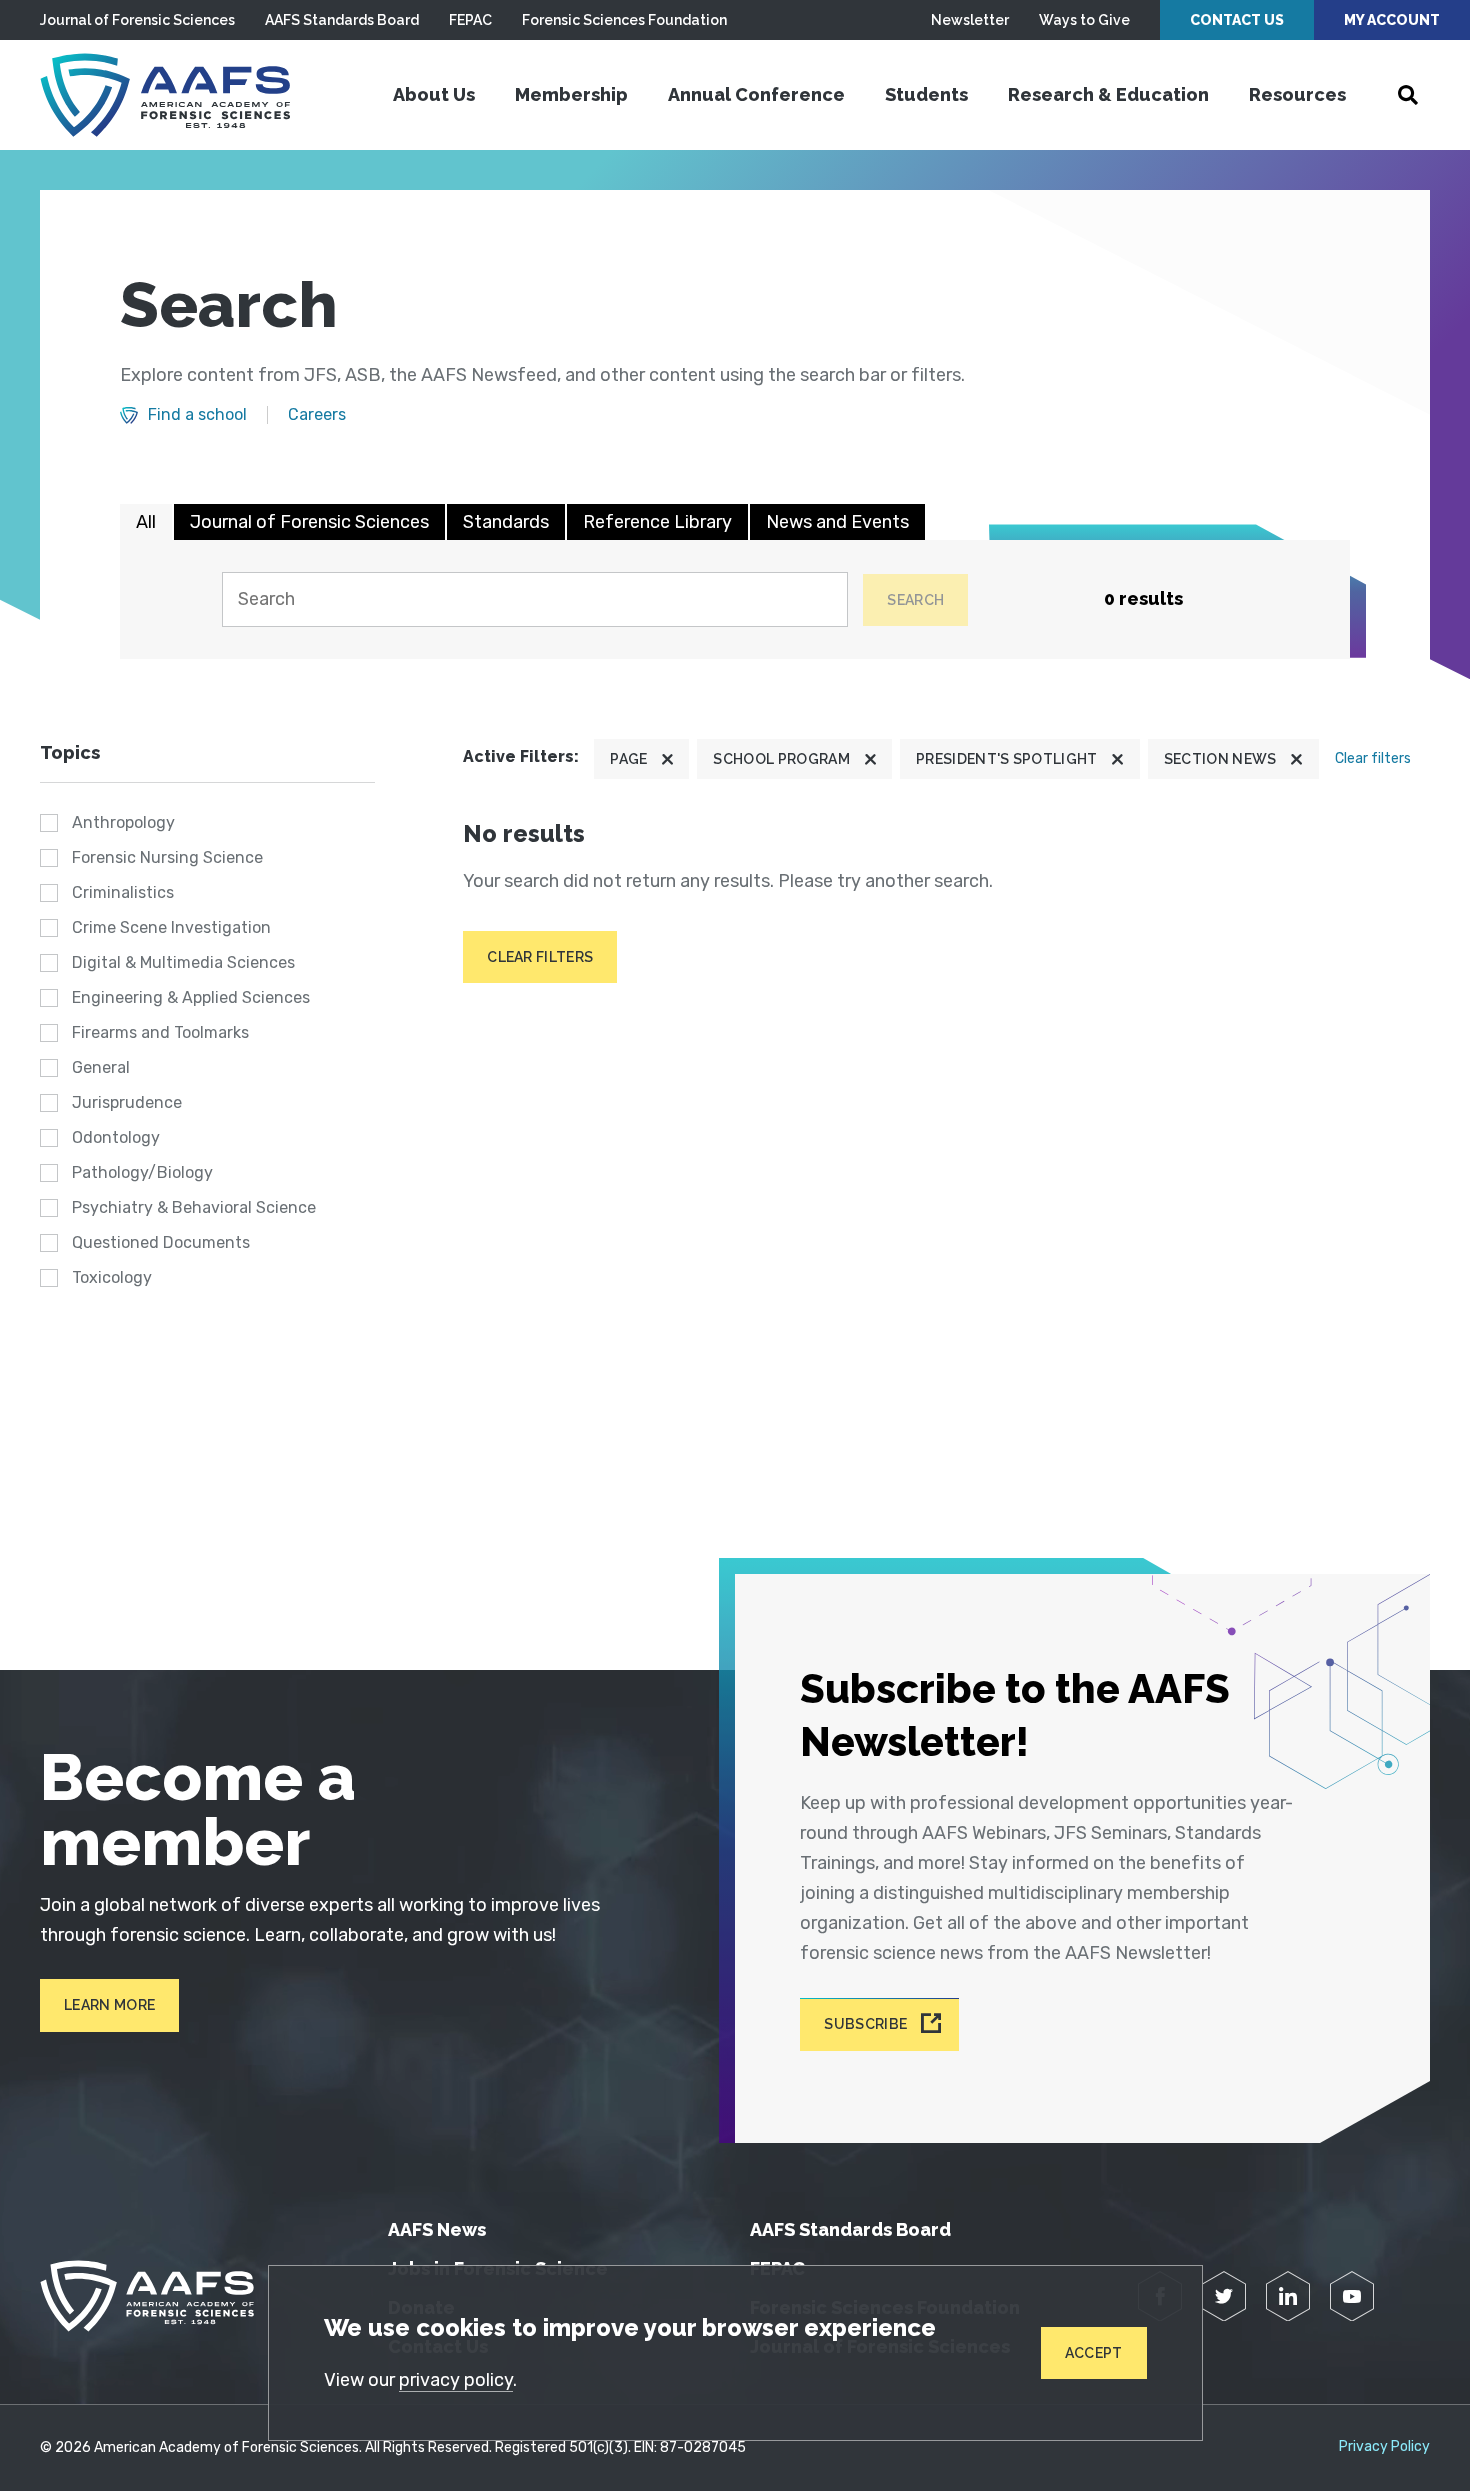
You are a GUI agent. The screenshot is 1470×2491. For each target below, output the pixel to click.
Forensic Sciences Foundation (624, 20)
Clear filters (1373, 758)
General (101, 1067)
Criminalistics (123, 892)
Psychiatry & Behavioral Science (194, 1207)
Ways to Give (1084, 20)
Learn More (109, 2005)
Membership (571, 94)
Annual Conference (756, 94)
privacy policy (456, 2380)
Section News (1220, 759)
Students (926, 94)
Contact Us (1237, 20)
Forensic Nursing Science (167, 857)
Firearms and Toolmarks (160, 1032)
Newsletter (970, 20)
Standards (506, 522)
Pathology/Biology (142, 1172)
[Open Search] (1408, 95)
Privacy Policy (1384, 2447)
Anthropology (123, 822)
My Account (1392, 20)
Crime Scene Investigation (171, 927)
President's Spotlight (1007, 759)
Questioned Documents (161, 1242)
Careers (317, 415)
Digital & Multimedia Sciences (183, 962)
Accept (1094, 2353)
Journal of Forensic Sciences (137, 20)
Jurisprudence (127, 1102)
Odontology (116, 1137)
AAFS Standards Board (342, 20)
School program (781, 759)
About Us (434, 94)
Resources (1297, 94)
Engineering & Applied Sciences (191, 997)
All (146, 522)
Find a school (197, 415)
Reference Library (657, 522)
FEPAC (470, 20)
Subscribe (865, 2025)
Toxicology (112, 1277)
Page (628, 759)
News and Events (837, 522)
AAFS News (437, 2229)
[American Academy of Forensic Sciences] (165, 95)
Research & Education (1108, 94)
